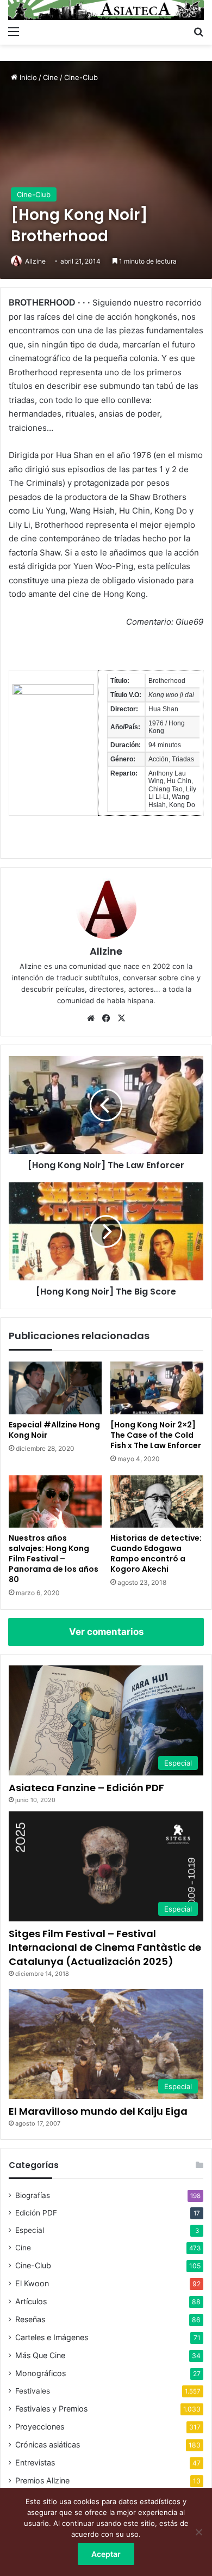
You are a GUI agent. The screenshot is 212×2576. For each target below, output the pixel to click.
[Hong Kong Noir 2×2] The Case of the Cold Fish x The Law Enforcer (156, 1435)
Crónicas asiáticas (48, 2444)
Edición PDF (36, 2213)
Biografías (33, 2195)
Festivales (33, 2391)
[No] (198, 2532)
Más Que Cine (40, 2355)
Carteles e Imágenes (52, 2337)
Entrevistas (35, 2462)
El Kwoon (32, 2283)
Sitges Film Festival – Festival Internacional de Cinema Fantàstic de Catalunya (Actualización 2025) (105, 1947)
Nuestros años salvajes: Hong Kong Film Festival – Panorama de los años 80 (54, 1559)
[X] (121, 1018)
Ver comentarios (106, 1632)
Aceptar (106, 2554)
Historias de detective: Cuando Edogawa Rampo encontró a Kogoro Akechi (156, 1553)
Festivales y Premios (51, 2409)
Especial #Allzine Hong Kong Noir (54, 1430)
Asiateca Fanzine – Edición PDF (86, 1788)
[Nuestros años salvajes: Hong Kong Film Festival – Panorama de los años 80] (55, 1501)
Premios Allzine (42, 2480)
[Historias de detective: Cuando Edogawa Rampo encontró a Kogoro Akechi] (157, 1501)
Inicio (27, 77)
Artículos (31, 2301)
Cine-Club (81, 77)
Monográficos (40, 2373)
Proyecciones (40, 2427)
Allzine (35, 261)
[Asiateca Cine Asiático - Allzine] (106, 10)
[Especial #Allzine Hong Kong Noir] (55, 1388)
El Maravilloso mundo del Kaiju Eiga (98, 2111)
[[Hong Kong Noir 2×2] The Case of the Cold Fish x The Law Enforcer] (157, 1388)
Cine (51, 77)
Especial (30, 2230)
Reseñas (30, 2319)
